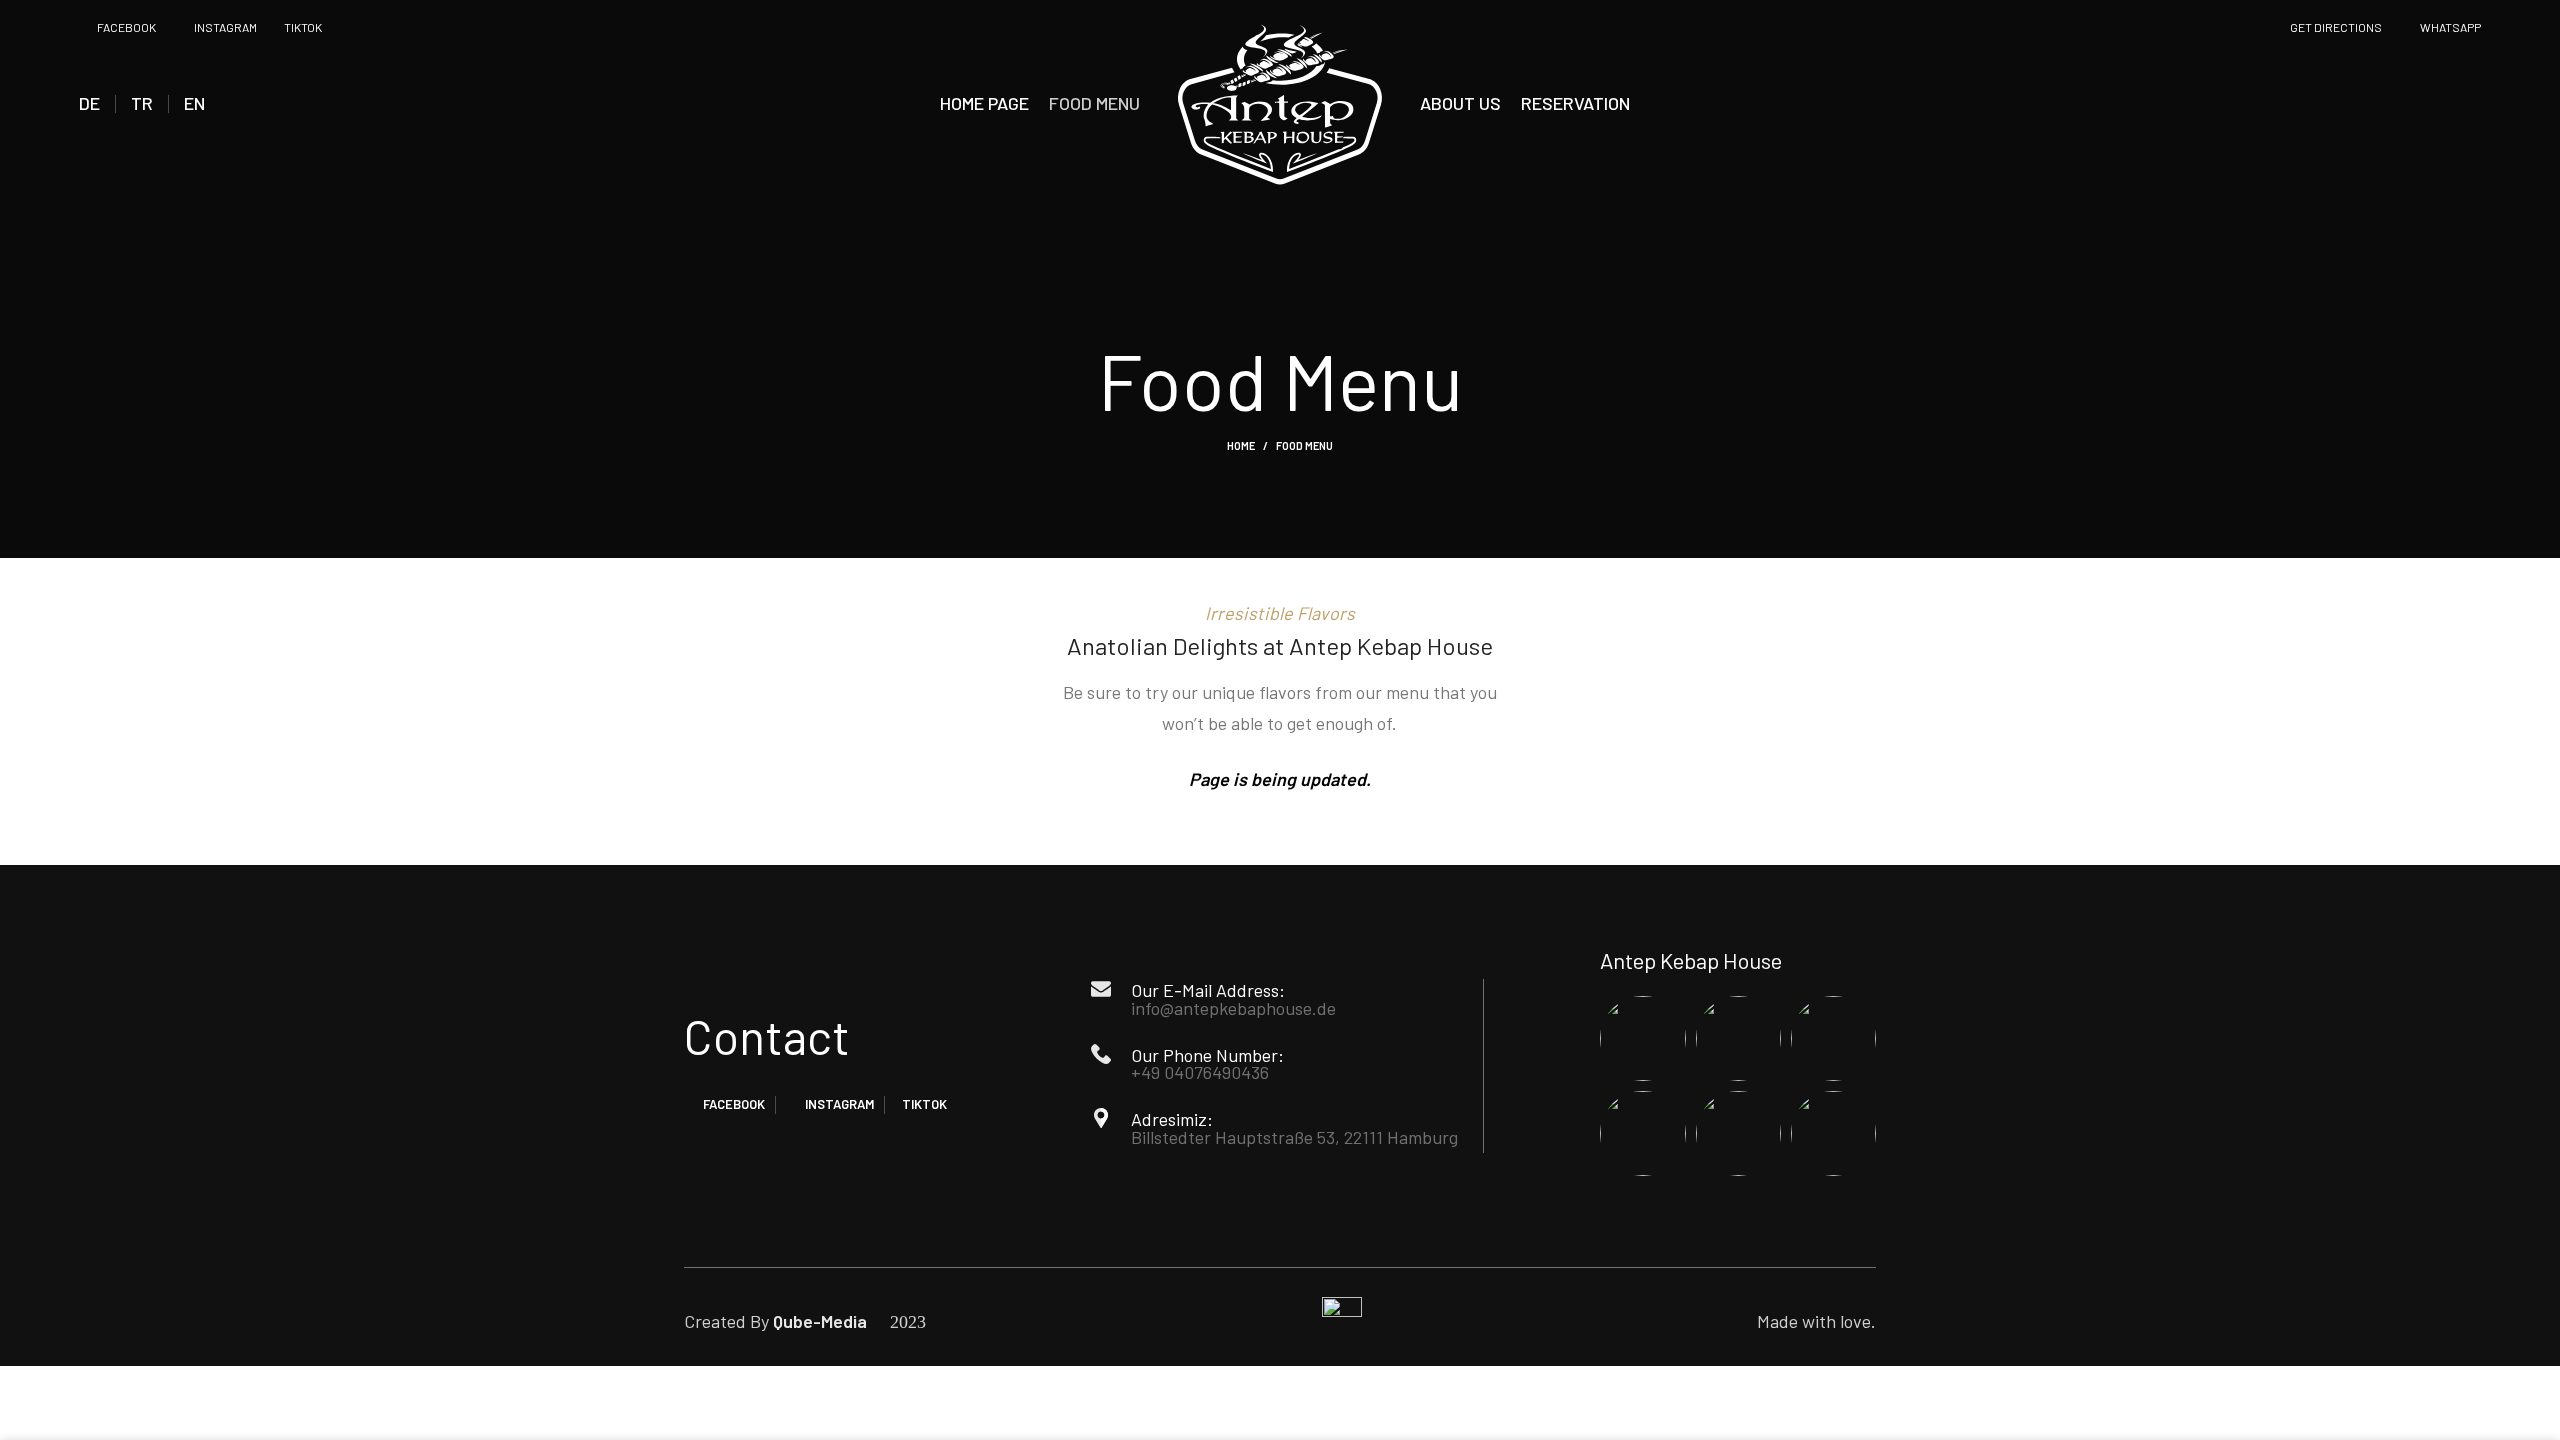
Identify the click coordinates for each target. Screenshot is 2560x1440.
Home (1241, 445)
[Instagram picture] (1642, 1038)
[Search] (2475, 104)
